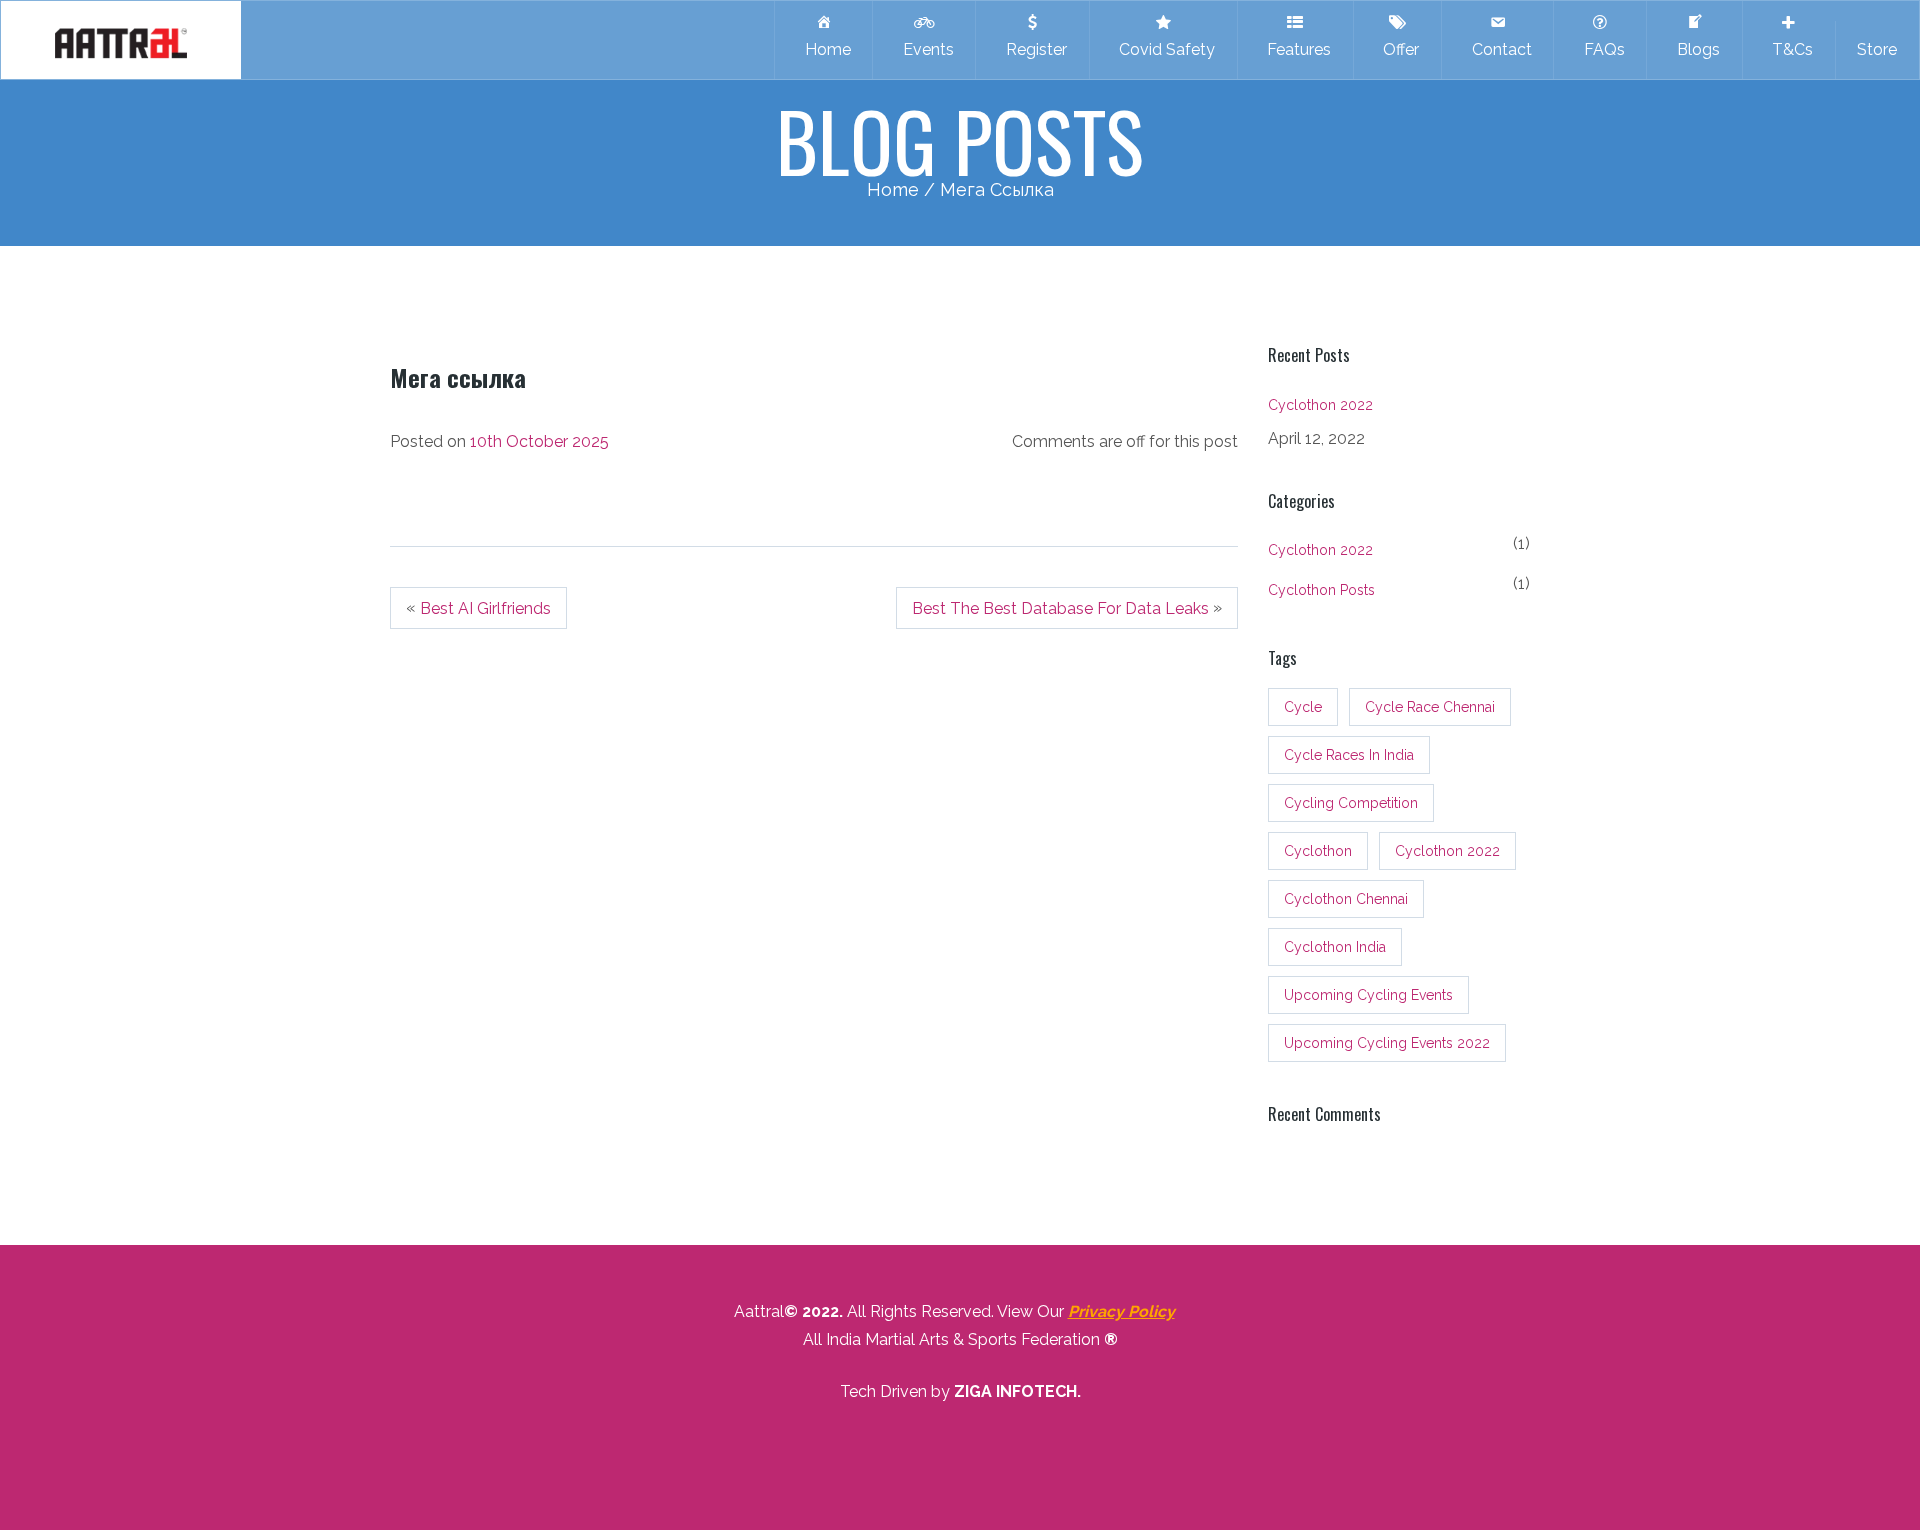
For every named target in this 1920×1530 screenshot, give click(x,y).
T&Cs (1788, 49)
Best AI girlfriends (485, 608)
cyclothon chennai (1346, 899)
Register (1032, 49)
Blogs (1694, 49)
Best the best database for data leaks (1060, 608)
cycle (1303, 707)
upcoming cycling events (1368, 995)
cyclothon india (1335, 947)
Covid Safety (1163, 49)
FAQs (1600, 49)
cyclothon (1318, 851)
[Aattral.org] (121, 40)
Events (924, 49)
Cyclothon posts (1321, 590)
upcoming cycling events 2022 (1387, 1043)
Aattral (759, 1311)
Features (1295, 49)
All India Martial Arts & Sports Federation (951, 1339)
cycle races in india (1349, 755)
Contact (1498, 49)
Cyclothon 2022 (1320, 405)
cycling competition (1351, 803)
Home (824, 49)
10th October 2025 (539, 441)
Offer (1397, 49)
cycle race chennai (1430, 707)
